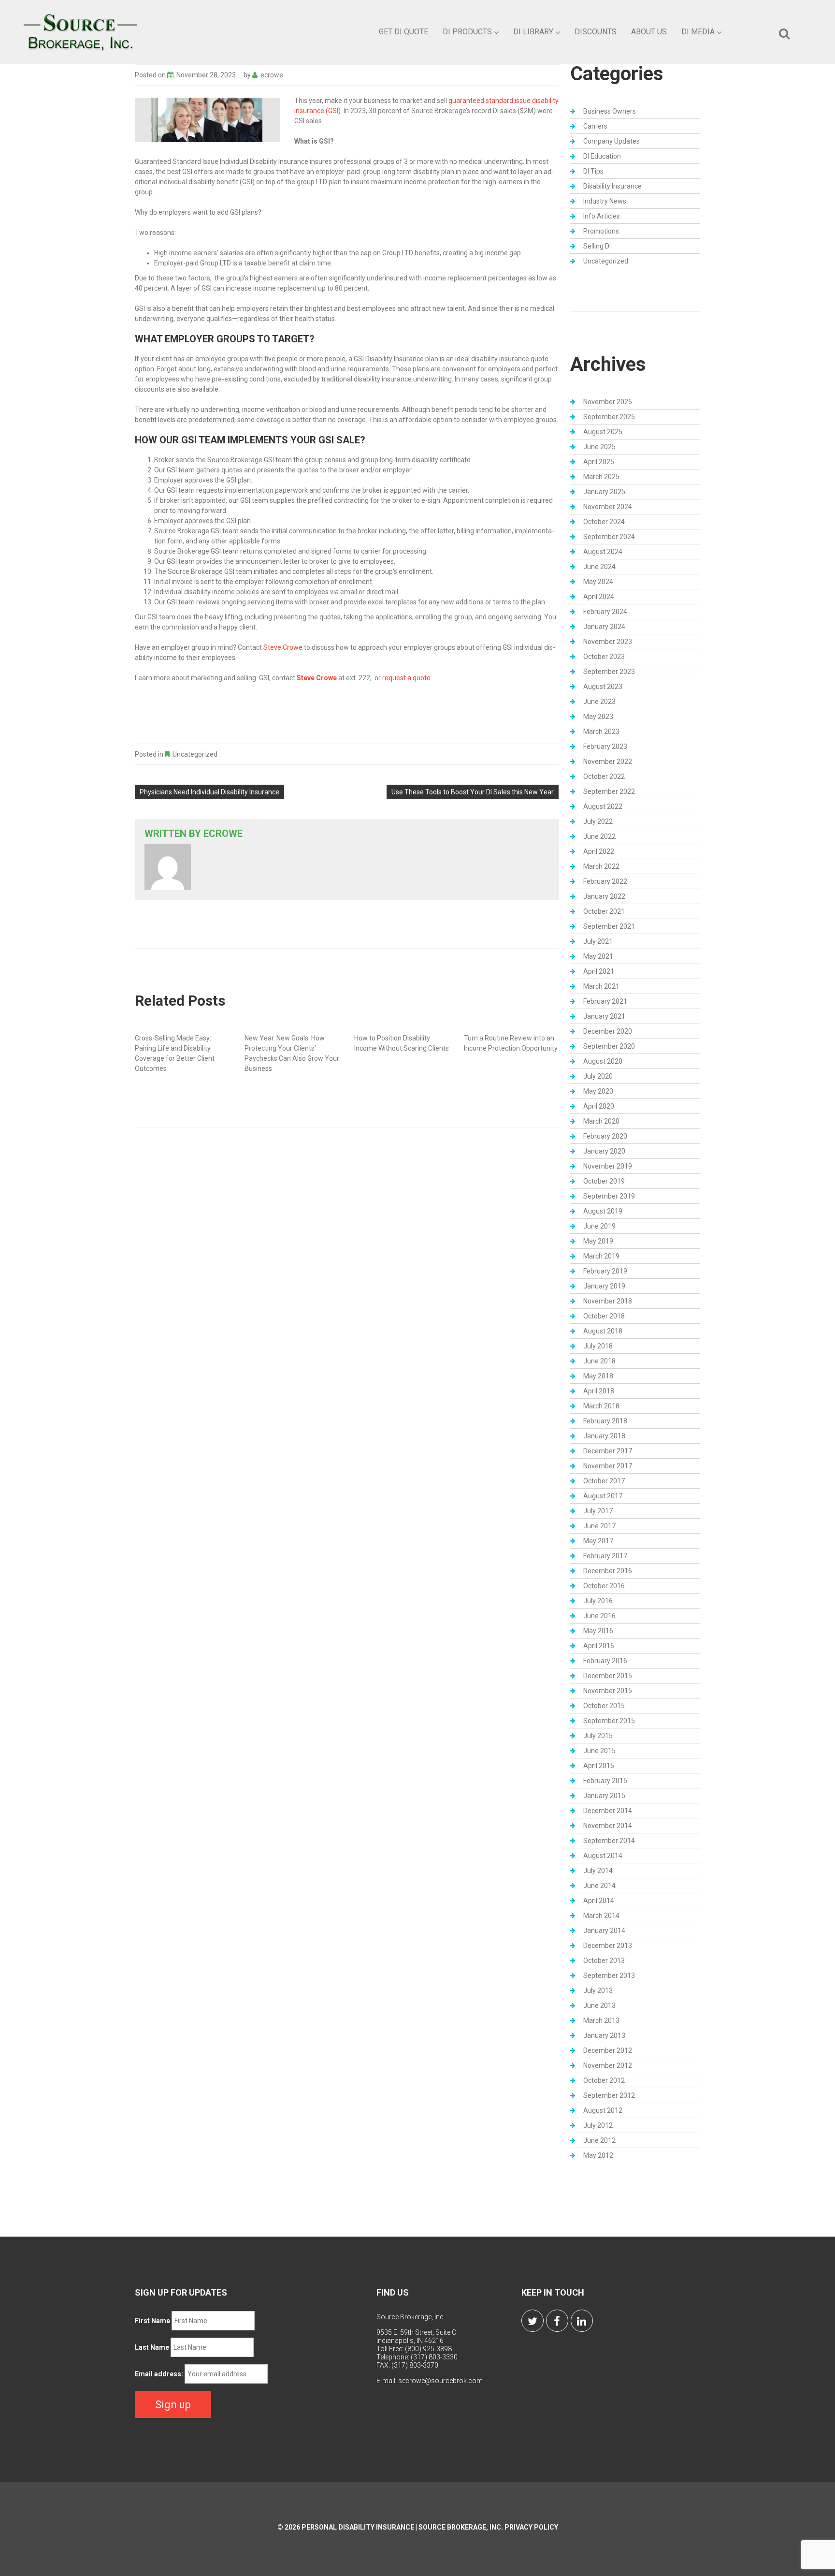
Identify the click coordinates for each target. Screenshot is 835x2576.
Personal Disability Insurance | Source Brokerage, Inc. (402, 2527)
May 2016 (598, 1631)
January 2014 (604, 1931)
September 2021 (609, 926)
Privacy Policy (531, 2527)
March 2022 (601, 866)
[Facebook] (557, 2321)
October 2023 (604, 657)
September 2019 (609, 1196)
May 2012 (598, 2155)
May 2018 (598, 1376)
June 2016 (599, 1616)
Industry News (605, 201)
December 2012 (608, 2050)
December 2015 (608, 1676)
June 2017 (599, 1526)
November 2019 (608, 1166)
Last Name (152, 2347)
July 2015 (598, 1736)
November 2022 (608, 761)
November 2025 (608, 402)
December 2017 (608, 1451)
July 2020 (598, 1076)
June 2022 (599, 836)
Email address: (159, 2374)
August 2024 (603, 552)
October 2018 (604, 1316)
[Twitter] (533, 2321)
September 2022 (609, 791)
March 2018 (601, 1406)
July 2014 (598, 1871)
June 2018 (599, 1361)
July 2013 (598, 1991)
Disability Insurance (612, 186)
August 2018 (603, 1331)
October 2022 (604, 776)
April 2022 (599, 851)
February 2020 (605, 1136)
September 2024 (609, 537)
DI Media (698, 32)
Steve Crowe (283, 647)
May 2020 (598, 1091)
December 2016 (608, 1571)
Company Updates (612, 141)
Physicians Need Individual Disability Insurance (209, 792)
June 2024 (599, 567)
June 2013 (599, 2005)
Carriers (595, 126)
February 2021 (605, 1001)
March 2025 (601, 477)
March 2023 (601, 732)
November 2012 (608, 2065)
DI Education (602, 156)
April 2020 (599, 1106)
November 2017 (608, 1466)
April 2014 (599, 1901)
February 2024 (605, 612)
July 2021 (598, 941)
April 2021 (599, 971)
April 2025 (599, 462)
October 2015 (604, 1706)
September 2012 (609, 2095)
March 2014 (601, 1916)
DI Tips (593, 171)
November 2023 (608, 642)
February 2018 (605, 1421)
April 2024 (599, 597)
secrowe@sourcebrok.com (440, 2381)
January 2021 (604, 1016)
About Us (649, 32)
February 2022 (605, 881)
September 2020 (609, 1046)
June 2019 (599, 1226)
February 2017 (605, 1556)
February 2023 (605, 746)
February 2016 (605, 1661)
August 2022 (603, 806)
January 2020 (604, 1151)
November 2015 (608, 1691)
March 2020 (601, 1121)
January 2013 (604, 2035)
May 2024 (598, 582)
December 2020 (608, 1031)
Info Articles (602, 216)
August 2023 (603, 687)
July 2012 (598, 2125)
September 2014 (609, 1841)
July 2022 (598, 821)
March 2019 (601, 1256)
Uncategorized (195, 754)
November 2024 (608, 507)
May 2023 (598, 717)
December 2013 (608, 1946)
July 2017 (598, 1511)
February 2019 (605, 1271)
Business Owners (610, 111)
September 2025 (609, 417)
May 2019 (598, 1241)
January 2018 (604, 1436)
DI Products (467, 32)
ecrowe (272, 75)
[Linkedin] (582, 2321)
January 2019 (604, 1286)
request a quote (406, 678)
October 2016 (604, 1586)
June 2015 (599, 1751)
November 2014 (608, 1826)
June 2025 (599, 447)
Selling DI (597, 246)
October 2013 (604, 1961)
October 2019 (604, 1181)
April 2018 (599, 1391)
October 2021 (604, 911)
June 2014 (599, 1886)
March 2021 (601, 986)
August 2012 (603, 2110)
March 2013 (601, 2020)
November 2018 (608, 1301)
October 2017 (604, 1481)
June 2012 (599, 2140)
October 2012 (604, 2080)
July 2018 (598, 1346)
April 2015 (599, 1766)
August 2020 (603, 1061)
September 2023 (609, 672)
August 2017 (603, 1496)
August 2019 (603, 1211)
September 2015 (609, 1721)
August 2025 (603, 432)
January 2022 (604, 896)
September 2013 (609, 1976)
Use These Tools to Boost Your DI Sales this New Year (473, 792)
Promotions (601, 231)
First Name (152, 2321)
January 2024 (604, 627)
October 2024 (604, 522)
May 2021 (598, 956)
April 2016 (599, 1646)
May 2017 (598, 1541)
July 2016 (598, 1601)
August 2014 (603, 1856)
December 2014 (608, 1811)
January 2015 (604, 1796)
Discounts (596, 32)
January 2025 (604, 492)
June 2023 (599, 702)
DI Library (533, 32)
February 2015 (605, 1781)
